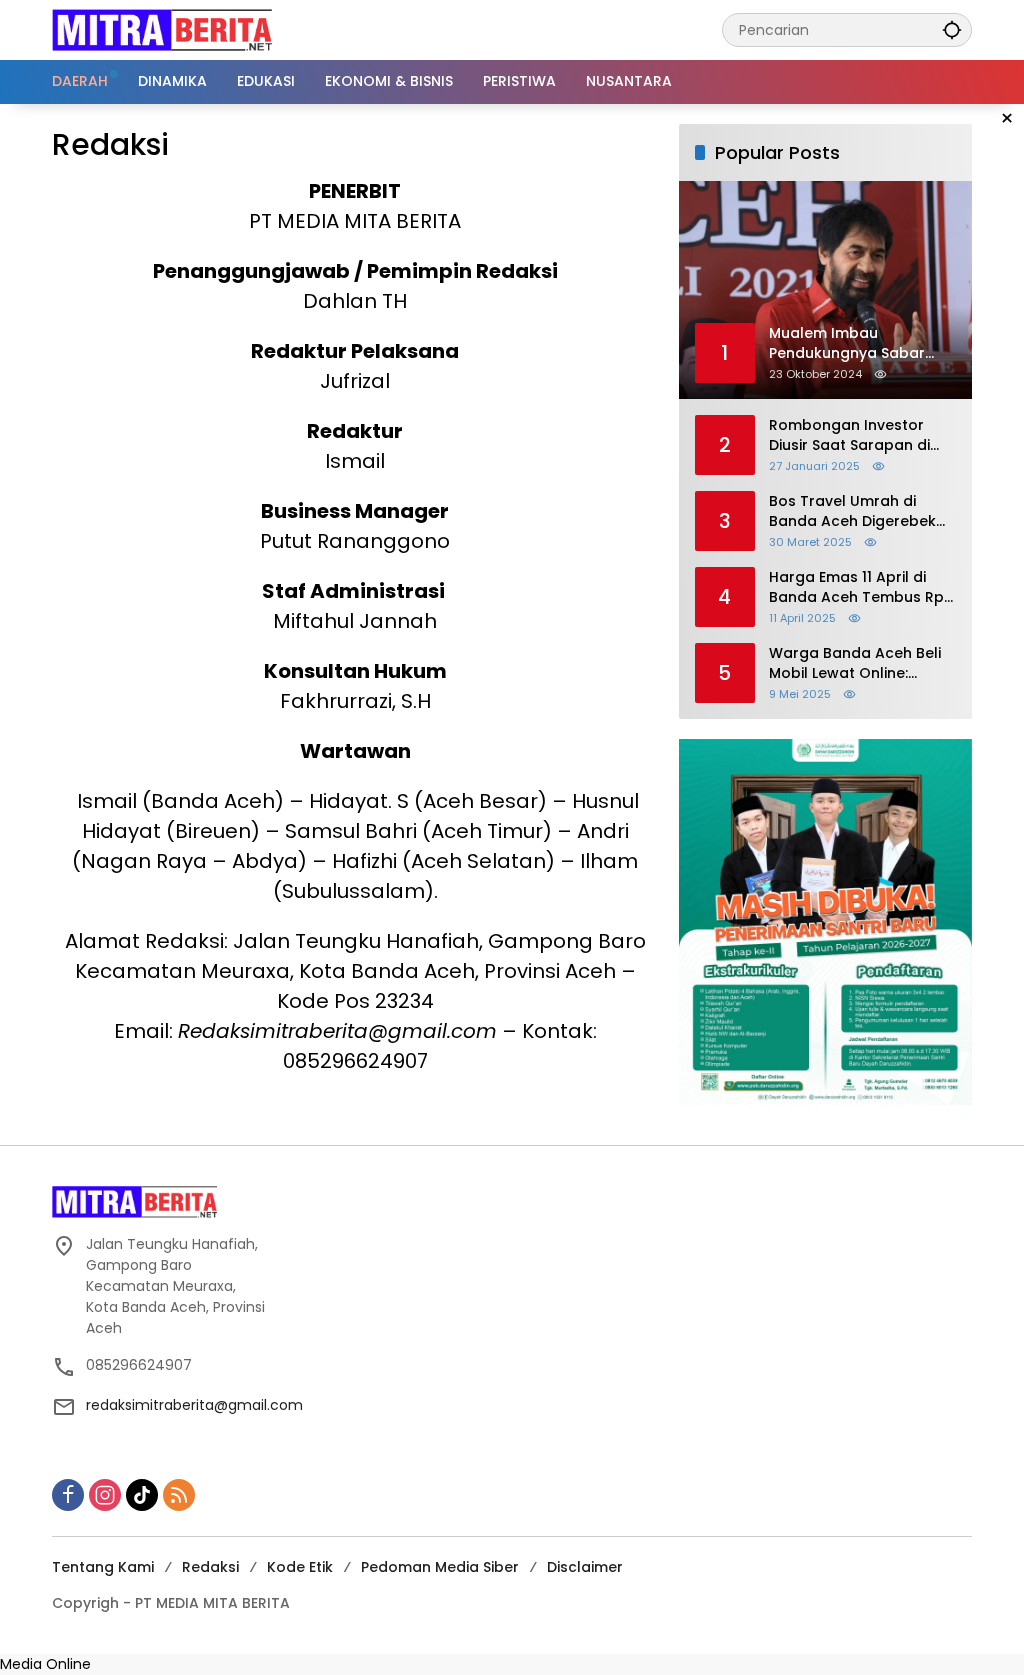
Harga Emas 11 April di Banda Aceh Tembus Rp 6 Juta (856, 587)
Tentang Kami (103, 1567)
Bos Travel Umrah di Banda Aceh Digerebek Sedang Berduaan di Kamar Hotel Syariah (852, 511)
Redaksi (210, 1567)
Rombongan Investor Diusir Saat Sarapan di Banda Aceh (849, 435)
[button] (952, 29)
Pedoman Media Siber (440, 1567)
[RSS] (179, 1495)
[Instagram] (105, 1495)
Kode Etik (300, 1567)
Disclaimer (585, 1567)
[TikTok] (142, 1495)
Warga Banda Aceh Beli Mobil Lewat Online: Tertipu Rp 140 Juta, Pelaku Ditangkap (855, 663)
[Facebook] (68, 1495)
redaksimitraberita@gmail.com (194, 1405)
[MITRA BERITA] (162, 29)
